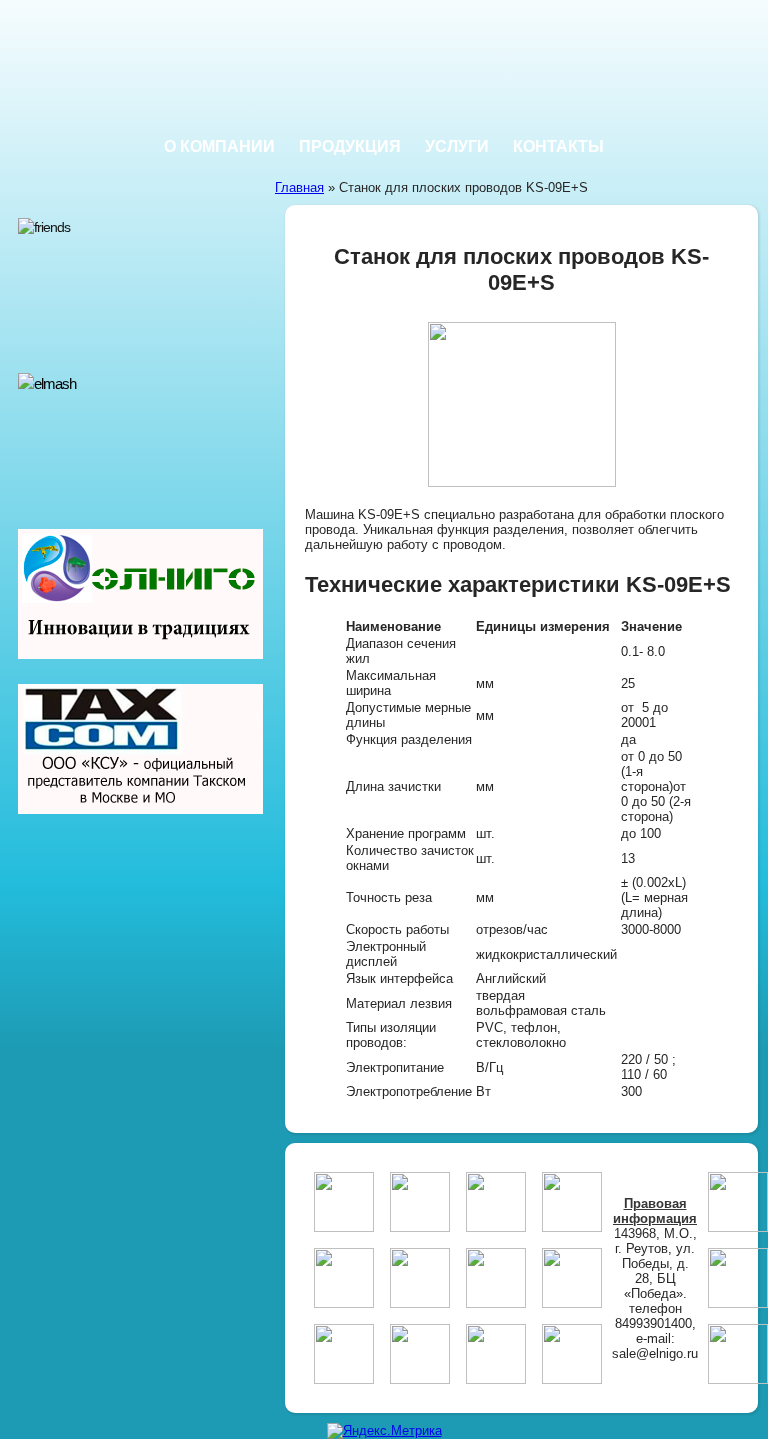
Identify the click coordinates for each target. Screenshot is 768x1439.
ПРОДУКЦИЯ (350, 146)
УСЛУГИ (457, 146)
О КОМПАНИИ (219, 146)
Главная (299, 187)
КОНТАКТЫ (558, 146)
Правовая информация (655, 1211)
